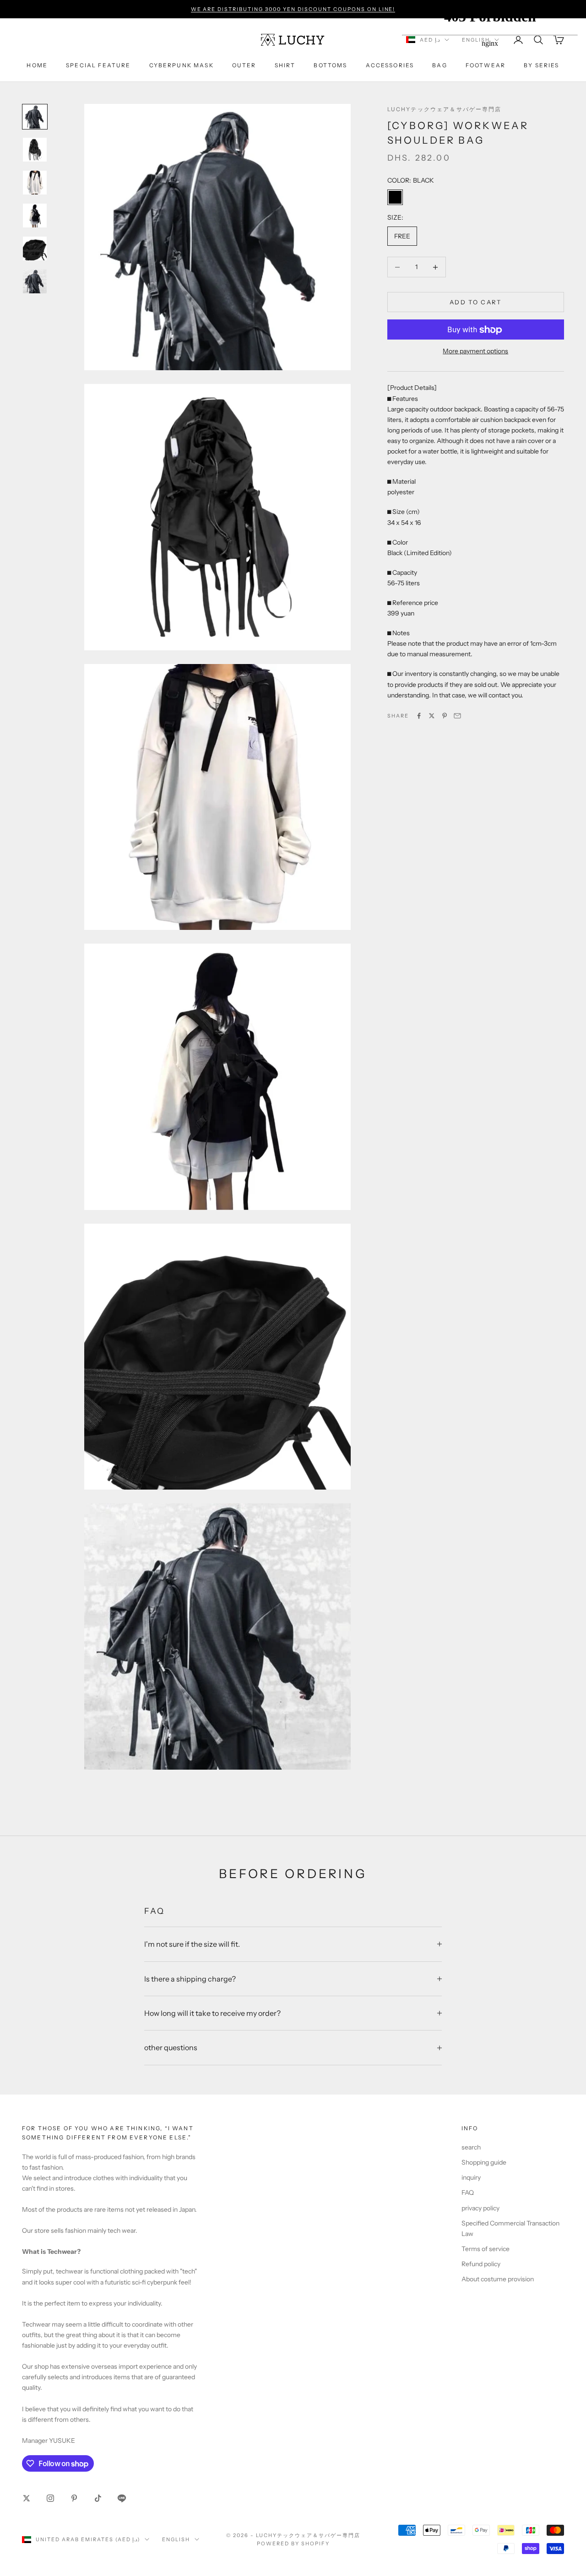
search (471, 2147)
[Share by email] (457, 716)
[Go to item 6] (35, 281)
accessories (390, 65)
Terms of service (486, 2249)
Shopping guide (484, 2162)
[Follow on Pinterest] (74, 2498)
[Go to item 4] (35, 216)
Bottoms (330, 65)
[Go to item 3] (35, 183)
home (37, 65)
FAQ (468, 2193)
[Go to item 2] (35, 150)
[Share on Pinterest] (445, 716)
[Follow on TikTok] (98, 2498)
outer (244, 65)
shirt (285, 65)
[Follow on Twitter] (27, 2498)
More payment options (475, 351)
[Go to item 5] (35, 248)
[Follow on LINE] (122, 2498)
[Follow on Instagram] (50, 2498)
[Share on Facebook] (419, 716)
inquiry (471, 2177)
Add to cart (476, 302)
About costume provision (498, 2279)
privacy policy (480, 2208)
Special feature (98, 65)
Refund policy (481, 2264)
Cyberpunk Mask (182, 65)
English (176, 2539)
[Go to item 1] (35, 117)
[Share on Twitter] (432, 716)
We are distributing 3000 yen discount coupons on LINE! (293, 9)
